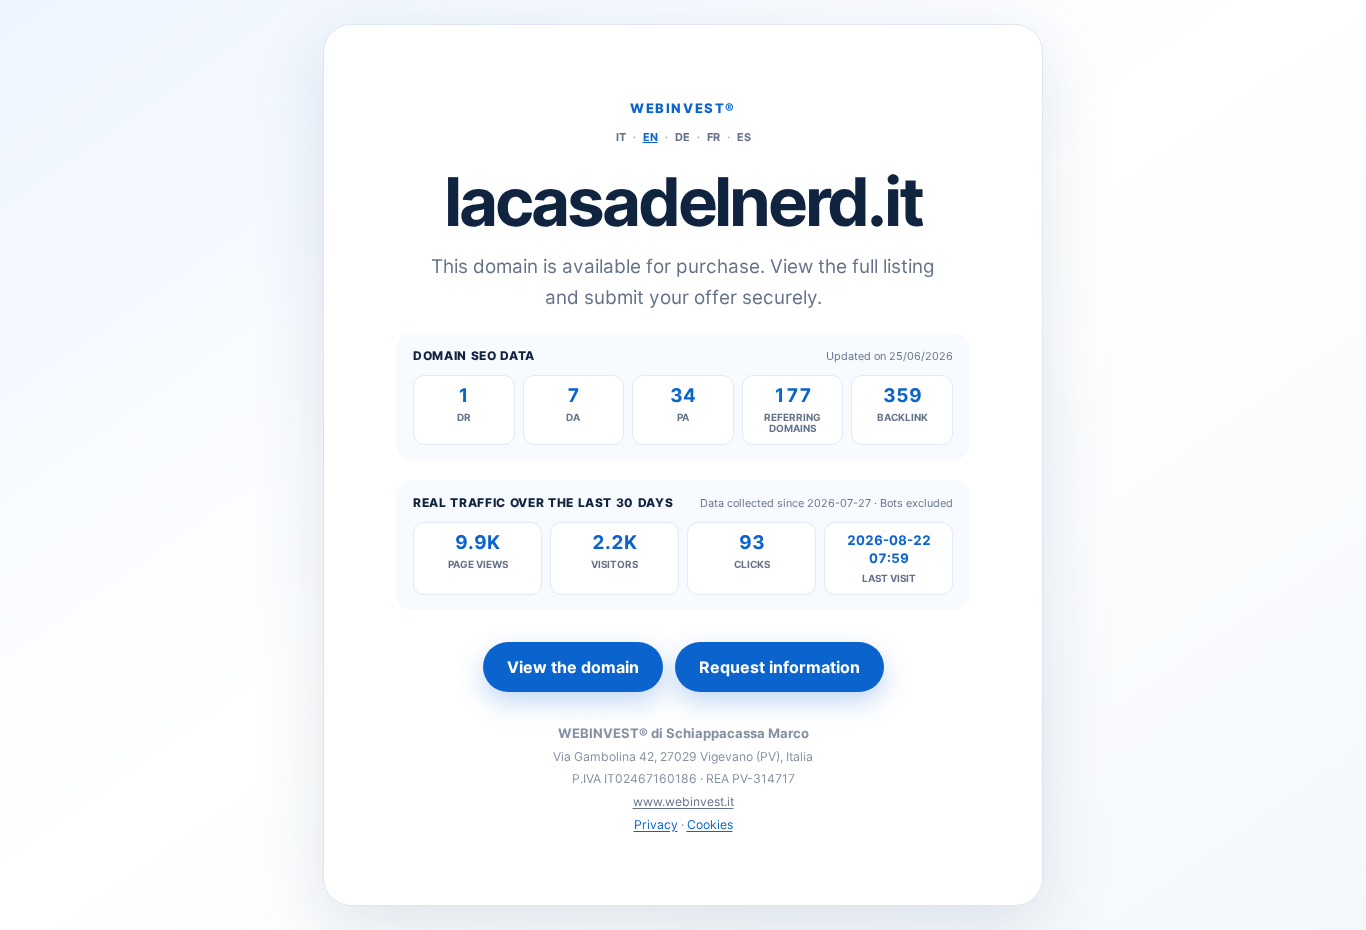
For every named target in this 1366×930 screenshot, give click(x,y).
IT (621, 137)
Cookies (710, 824)
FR (713, 137)
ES (744, 137)
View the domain (573, 667)
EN (650, 137)
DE (682, 137)
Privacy (656, 824)
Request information (779, 667)
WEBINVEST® (683, 108)
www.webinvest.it (683, 801)
